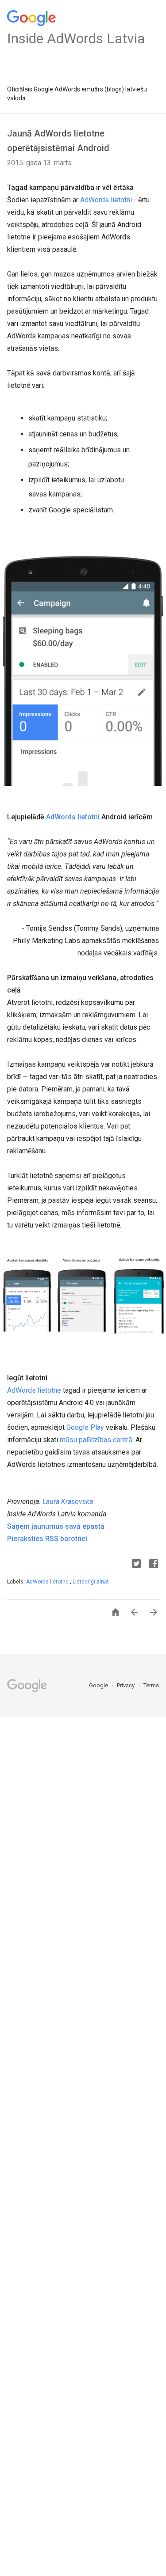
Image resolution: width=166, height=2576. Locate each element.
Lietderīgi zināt (91, 1582)
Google (99, 1685)
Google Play (85, 1427)
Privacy (126, 1685)
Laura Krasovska (68, 1502)
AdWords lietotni (106, 200)
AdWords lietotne (34, 1390)
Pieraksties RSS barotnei (47, 1539)
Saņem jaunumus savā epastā (56, 1526)
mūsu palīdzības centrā (96, 1440)
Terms (151, 1685)
